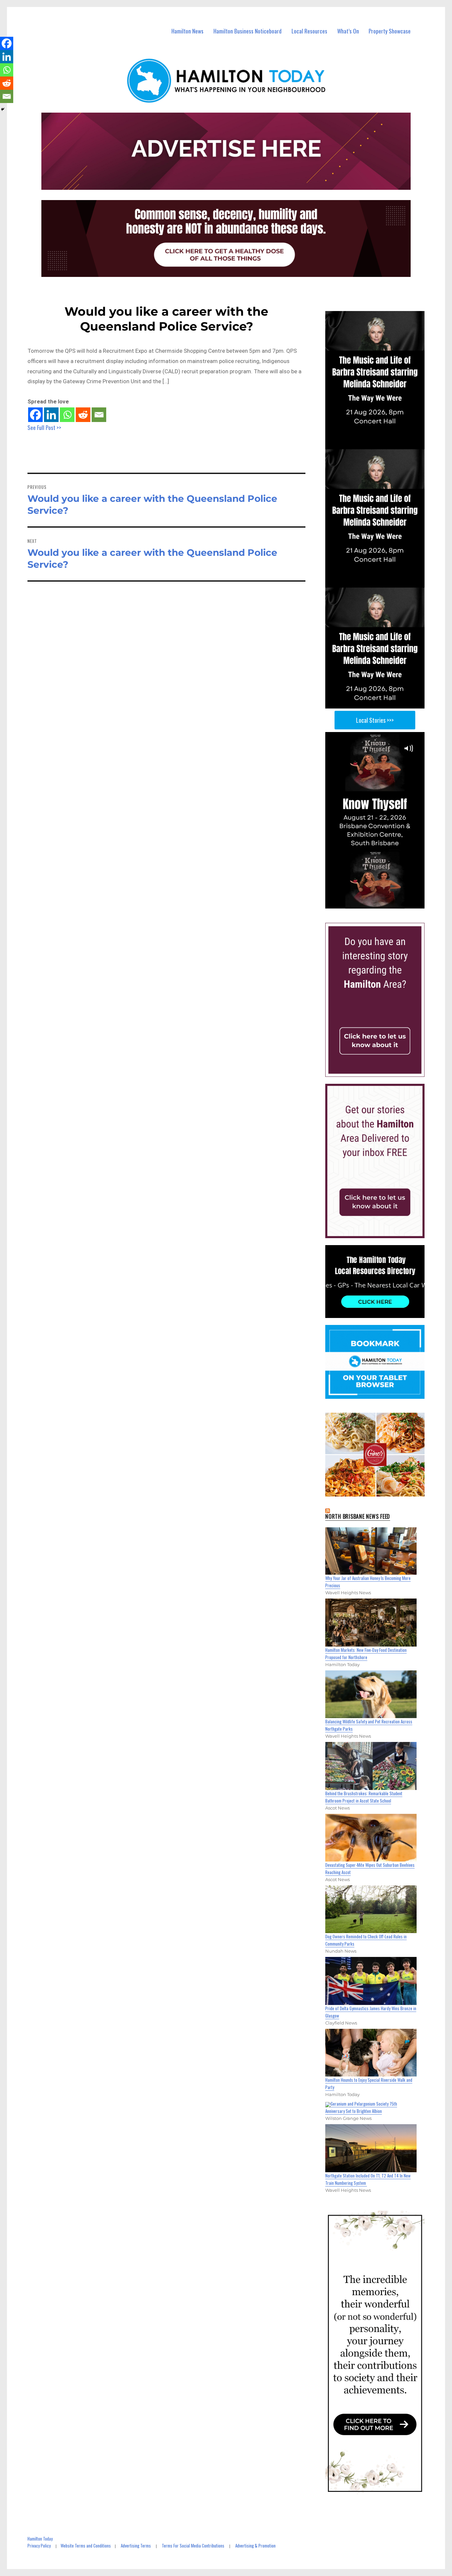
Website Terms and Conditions (86, 2546)
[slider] (381, 903)
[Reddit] (83, 415)
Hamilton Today (40, 2539)
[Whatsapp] (67, 415)
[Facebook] (35, 415)
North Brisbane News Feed (358, 1516)
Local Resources (309, 31)
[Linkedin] (51, 415)
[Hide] (3, 109)
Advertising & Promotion (255, 2546)
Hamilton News (187, 31)
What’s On (348, 31)
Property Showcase (390, 31)
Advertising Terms (136, 2546)
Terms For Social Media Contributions (193, 2546)
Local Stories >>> (375, 720)
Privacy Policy (39, 2546)
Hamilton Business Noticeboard (248, 31)
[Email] (99, 415)
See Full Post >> (44, 427)
